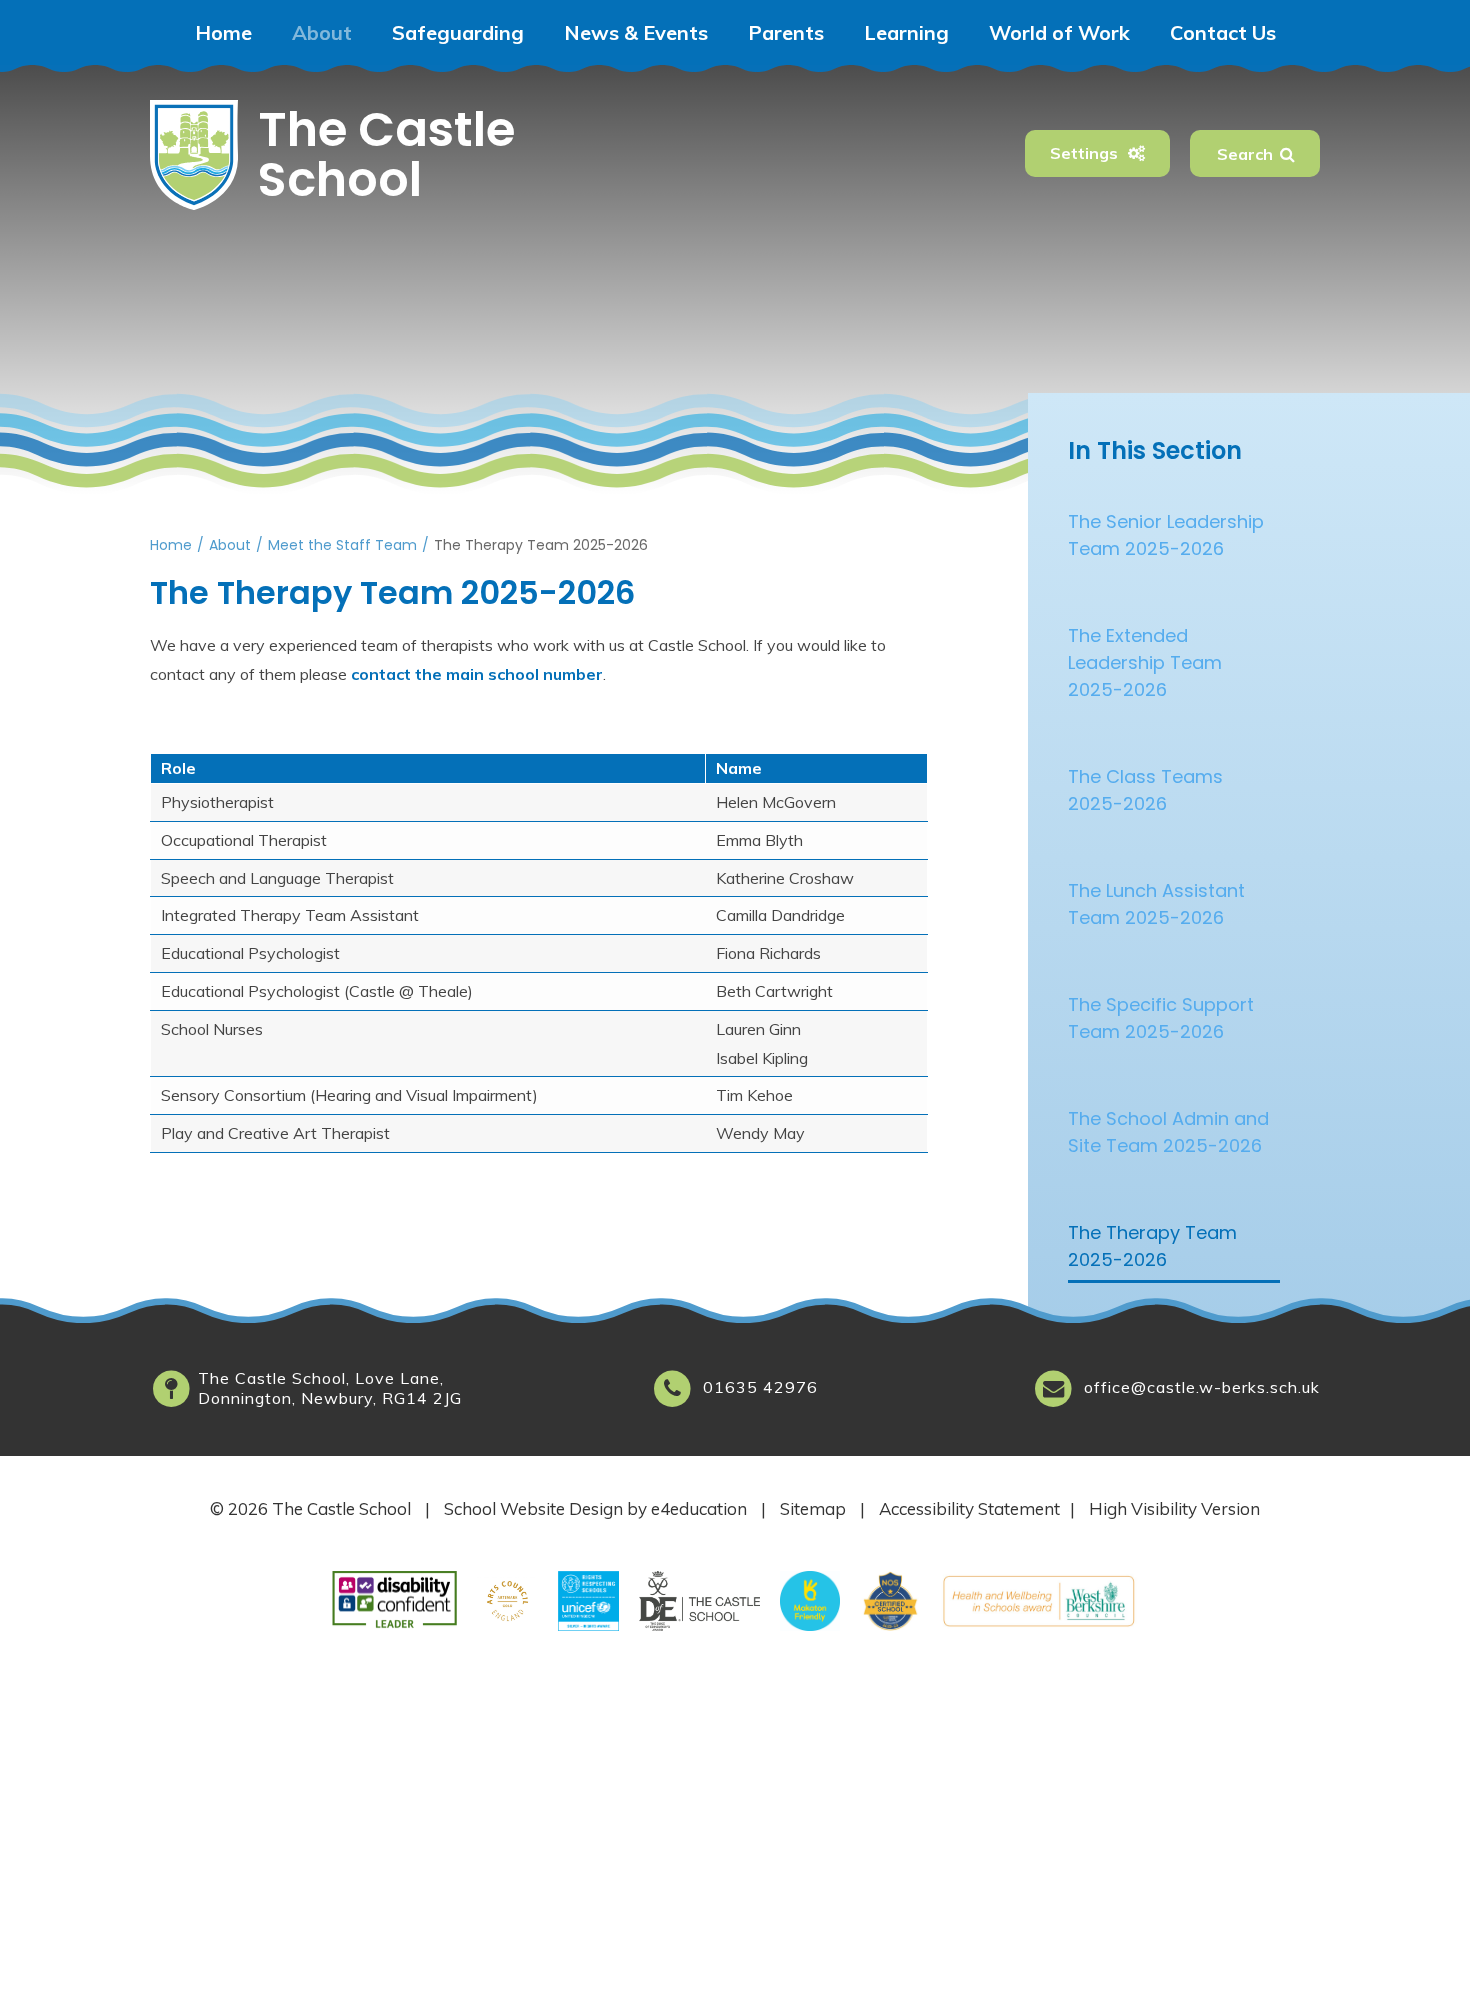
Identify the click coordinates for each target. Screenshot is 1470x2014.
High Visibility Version (1174, 1508)
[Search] (1287, 153)
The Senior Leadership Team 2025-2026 (1166, 535)
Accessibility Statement (969, 1508)
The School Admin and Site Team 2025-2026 (1168, 1132)
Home (171, 545)
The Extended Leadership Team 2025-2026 (1145, 662)
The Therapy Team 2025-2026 (541, 545)
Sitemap (813, 1508)
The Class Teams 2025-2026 (1145, 790)
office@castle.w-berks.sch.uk (1202, 1387)
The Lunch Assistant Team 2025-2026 (1156, 904)
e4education (699, 1508)
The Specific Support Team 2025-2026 (1161, 1018)
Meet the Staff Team (342, 545)
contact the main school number (477, 674)
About (230, 545)
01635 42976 (760, 1387)
